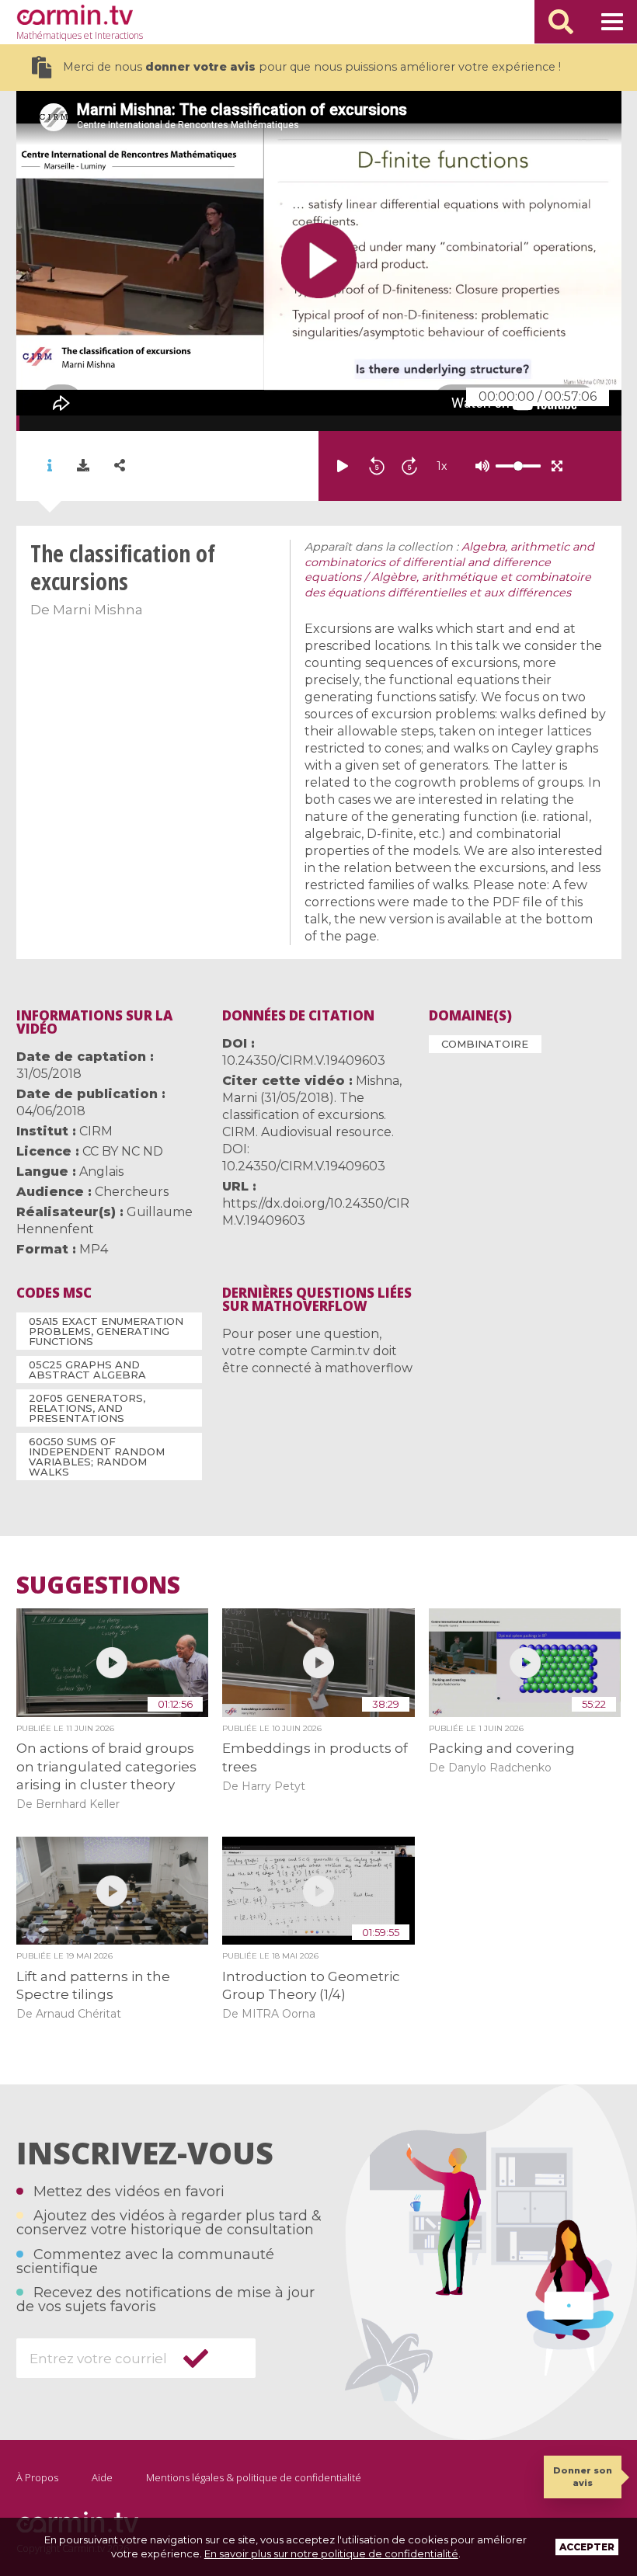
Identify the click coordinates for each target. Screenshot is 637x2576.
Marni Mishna (98, 610)
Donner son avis (583, 2476)
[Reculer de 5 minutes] (377, 466)
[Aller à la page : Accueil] (75, 15)
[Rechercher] (561, 22)
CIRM (96, 1131)
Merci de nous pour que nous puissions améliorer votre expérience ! (312, 67)
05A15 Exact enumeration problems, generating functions (106, 1331)
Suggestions (98, 1585)
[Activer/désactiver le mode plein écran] (557, 466)
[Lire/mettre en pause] (343, 466)
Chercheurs (132, 1192)
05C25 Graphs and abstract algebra (87, 1370)
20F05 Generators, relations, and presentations (87, 1408)
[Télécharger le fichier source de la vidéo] (83, 466)
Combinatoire (485, 1044)
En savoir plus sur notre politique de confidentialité (331, 2553)
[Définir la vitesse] (479, 466)
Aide (102, 2477)
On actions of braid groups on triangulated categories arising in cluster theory (106, 1766)
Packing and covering (502, 1748)
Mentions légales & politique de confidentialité (254, 2477)
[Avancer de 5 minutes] (409, 466)
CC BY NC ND (123, 1151)
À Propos (37, 2477)
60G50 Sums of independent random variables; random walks (97, 1457)
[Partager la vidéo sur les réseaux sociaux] (120, 466)
